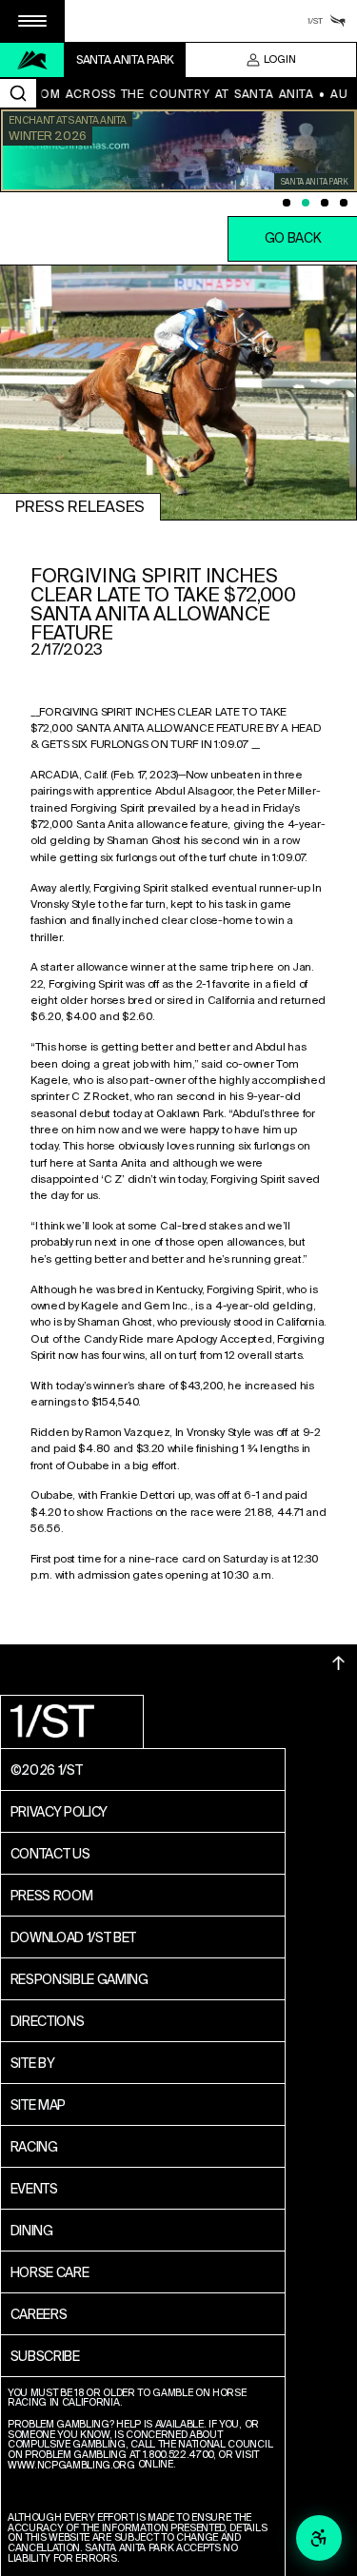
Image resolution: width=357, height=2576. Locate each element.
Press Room (52, 1896)
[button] (32, 21)
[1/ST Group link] (315, 21)
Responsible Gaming (79, 1979)
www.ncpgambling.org (71, 2466)
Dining (32, 2231)
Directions (48, 2021)
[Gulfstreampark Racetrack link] (338, 21)
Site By (33, 2063)
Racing (34, 2147)
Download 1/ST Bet (74, 1937)
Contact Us (50, 1854)
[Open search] (18, 93)
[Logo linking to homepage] (32, 60)
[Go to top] (339, 1663)
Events (34, 2189)
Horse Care (50, 2272)
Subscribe (45, 2356)
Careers (39, 2314)
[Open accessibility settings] (319, 2538)
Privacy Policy (59, 1812)
